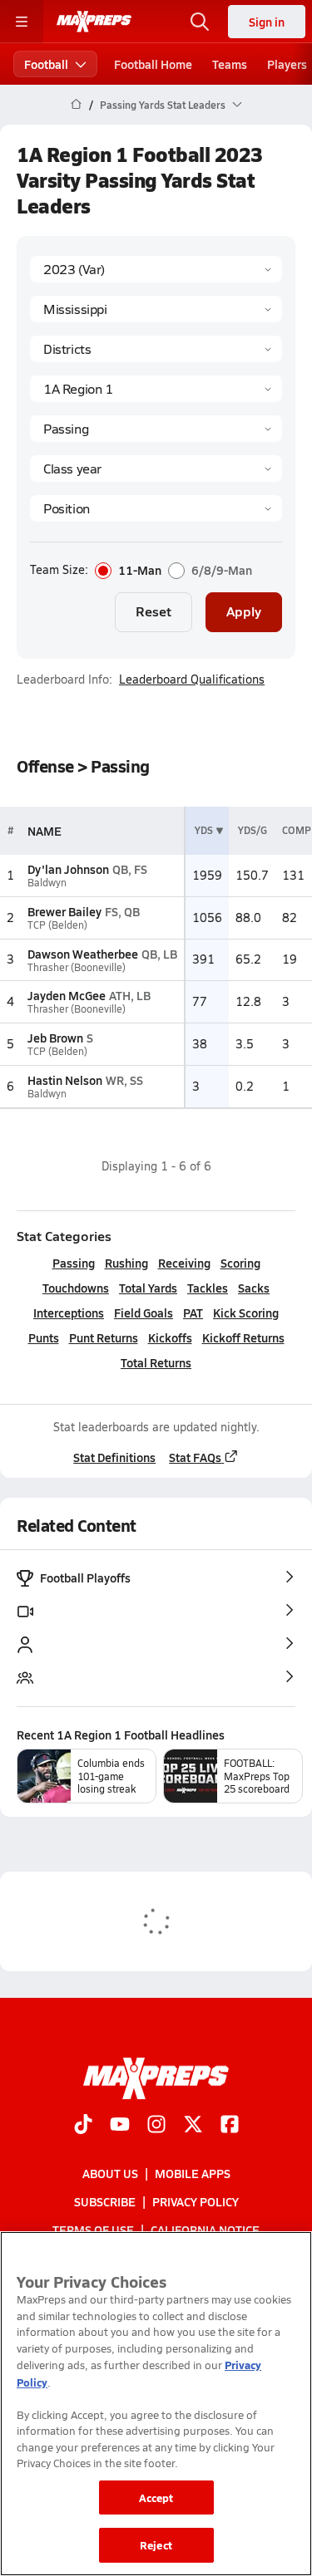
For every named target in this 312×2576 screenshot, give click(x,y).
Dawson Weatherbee (83, 954)
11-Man (140, 571)
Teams (230, 64)
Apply (244, 611)
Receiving (184, 1263)
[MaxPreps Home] (94, 22)
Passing (74, 1263)
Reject (156, 2545)
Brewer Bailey (64, 911)
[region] (156, 2404)
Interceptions (69, 1313)
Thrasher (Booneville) (77, 967)
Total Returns (156, 1362)
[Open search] (200, 22)
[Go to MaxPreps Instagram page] (156, 2126)
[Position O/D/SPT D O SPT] (156, 508)
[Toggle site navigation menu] (22, 22)
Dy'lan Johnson (68, 869)
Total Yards (148, 1288)
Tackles (208, 1288)
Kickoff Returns (243, 1337)
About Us (110, 2173)
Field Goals (144, 1313)
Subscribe (105, 2201)
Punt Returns (104, 1337)
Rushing (126, 1263)
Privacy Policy (196, 2201)
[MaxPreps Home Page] (76, 105)
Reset (154, 611)
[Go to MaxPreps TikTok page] (83, 2126)
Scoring (240, 1263)
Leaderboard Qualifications (192, 680)
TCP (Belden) (57, 925)
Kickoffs (170, 1337)
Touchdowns (76, 1288)
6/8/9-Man (222, 571)
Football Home (153, 64)
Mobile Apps (193, 2173)
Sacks (254, 1288)
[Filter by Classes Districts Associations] (156, 349)
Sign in (267, 22)
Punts (44, 1337)
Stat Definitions (114, 1457)
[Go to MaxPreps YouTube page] (120, 2126)
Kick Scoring (246, 1313)
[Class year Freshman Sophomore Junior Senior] (156, 469)
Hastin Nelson (65, 1080)
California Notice (205, 2230)
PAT (193, 1313)
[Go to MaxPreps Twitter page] (193, 2126)
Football (46, 64)
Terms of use (93, 2230)
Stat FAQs (195, 1457)
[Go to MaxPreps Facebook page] (230, 2126)
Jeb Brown (55, 1038)
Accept (156, 2497)
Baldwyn (47, 883)
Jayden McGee (67, 995)
